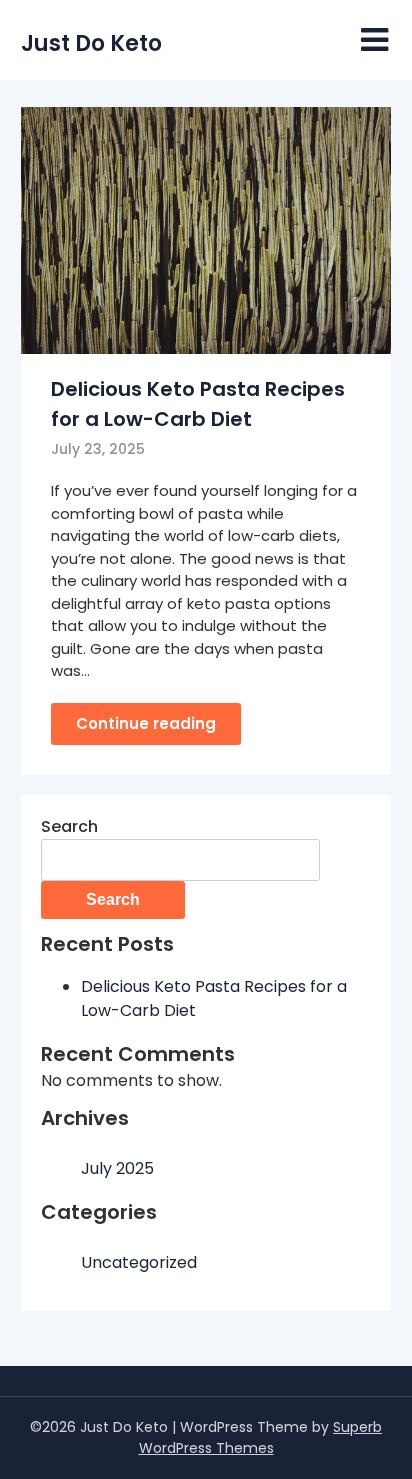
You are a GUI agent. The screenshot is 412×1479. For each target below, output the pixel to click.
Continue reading (146, 723)
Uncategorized (139, 1262)
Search (69, 826)
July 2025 (117, 1168)
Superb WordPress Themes (261, 1437)
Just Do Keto (91, 43)
